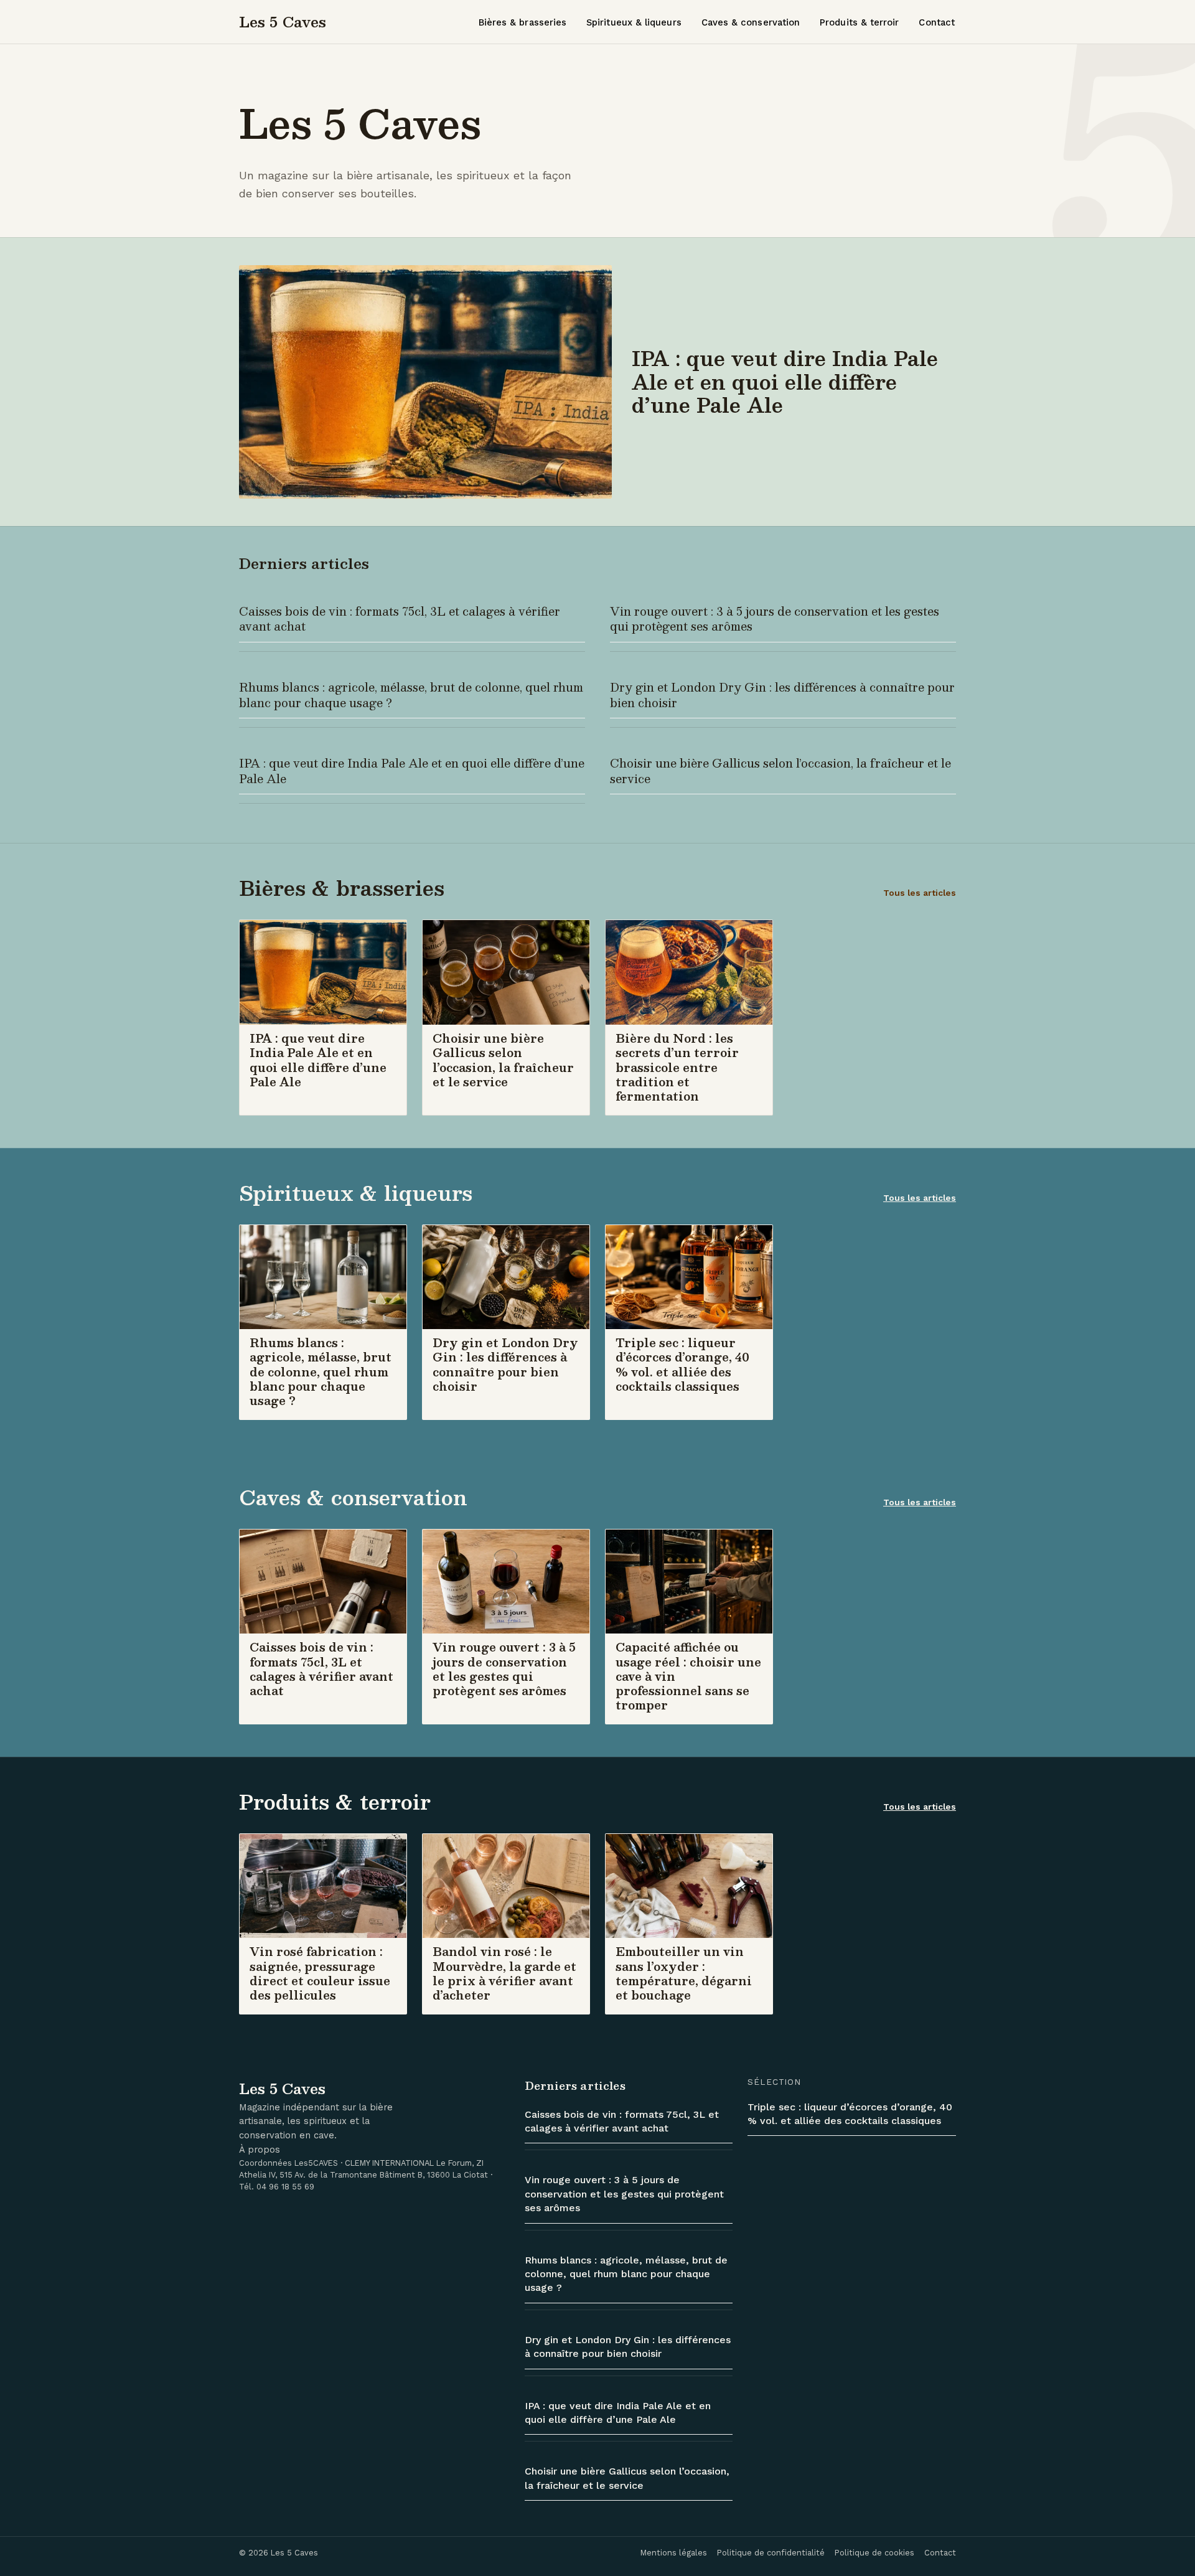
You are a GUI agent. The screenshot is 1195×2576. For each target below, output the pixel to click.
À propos (260, 2150)
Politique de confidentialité (771, 2553)
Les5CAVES (316, 2163)
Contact (937, 22)
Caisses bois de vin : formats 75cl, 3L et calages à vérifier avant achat (400, 619)
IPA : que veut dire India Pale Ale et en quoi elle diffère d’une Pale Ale (412, 771)
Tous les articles (920, 893)
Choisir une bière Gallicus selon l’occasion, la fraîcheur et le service (780, 771)
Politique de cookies (874, 2553)
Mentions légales (674, 2553)
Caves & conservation (751, 22)
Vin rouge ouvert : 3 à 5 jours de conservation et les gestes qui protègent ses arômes (775, 619)
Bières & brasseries (523, 22)
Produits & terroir (859, 22)
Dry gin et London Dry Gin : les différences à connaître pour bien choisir (782, 695)
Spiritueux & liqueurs (634, 22)
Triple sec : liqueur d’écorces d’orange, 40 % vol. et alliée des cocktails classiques (850, 2114)
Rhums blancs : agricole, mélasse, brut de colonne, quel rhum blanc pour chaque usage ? (411, 695)
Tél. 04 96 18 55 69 (277, 2187)
